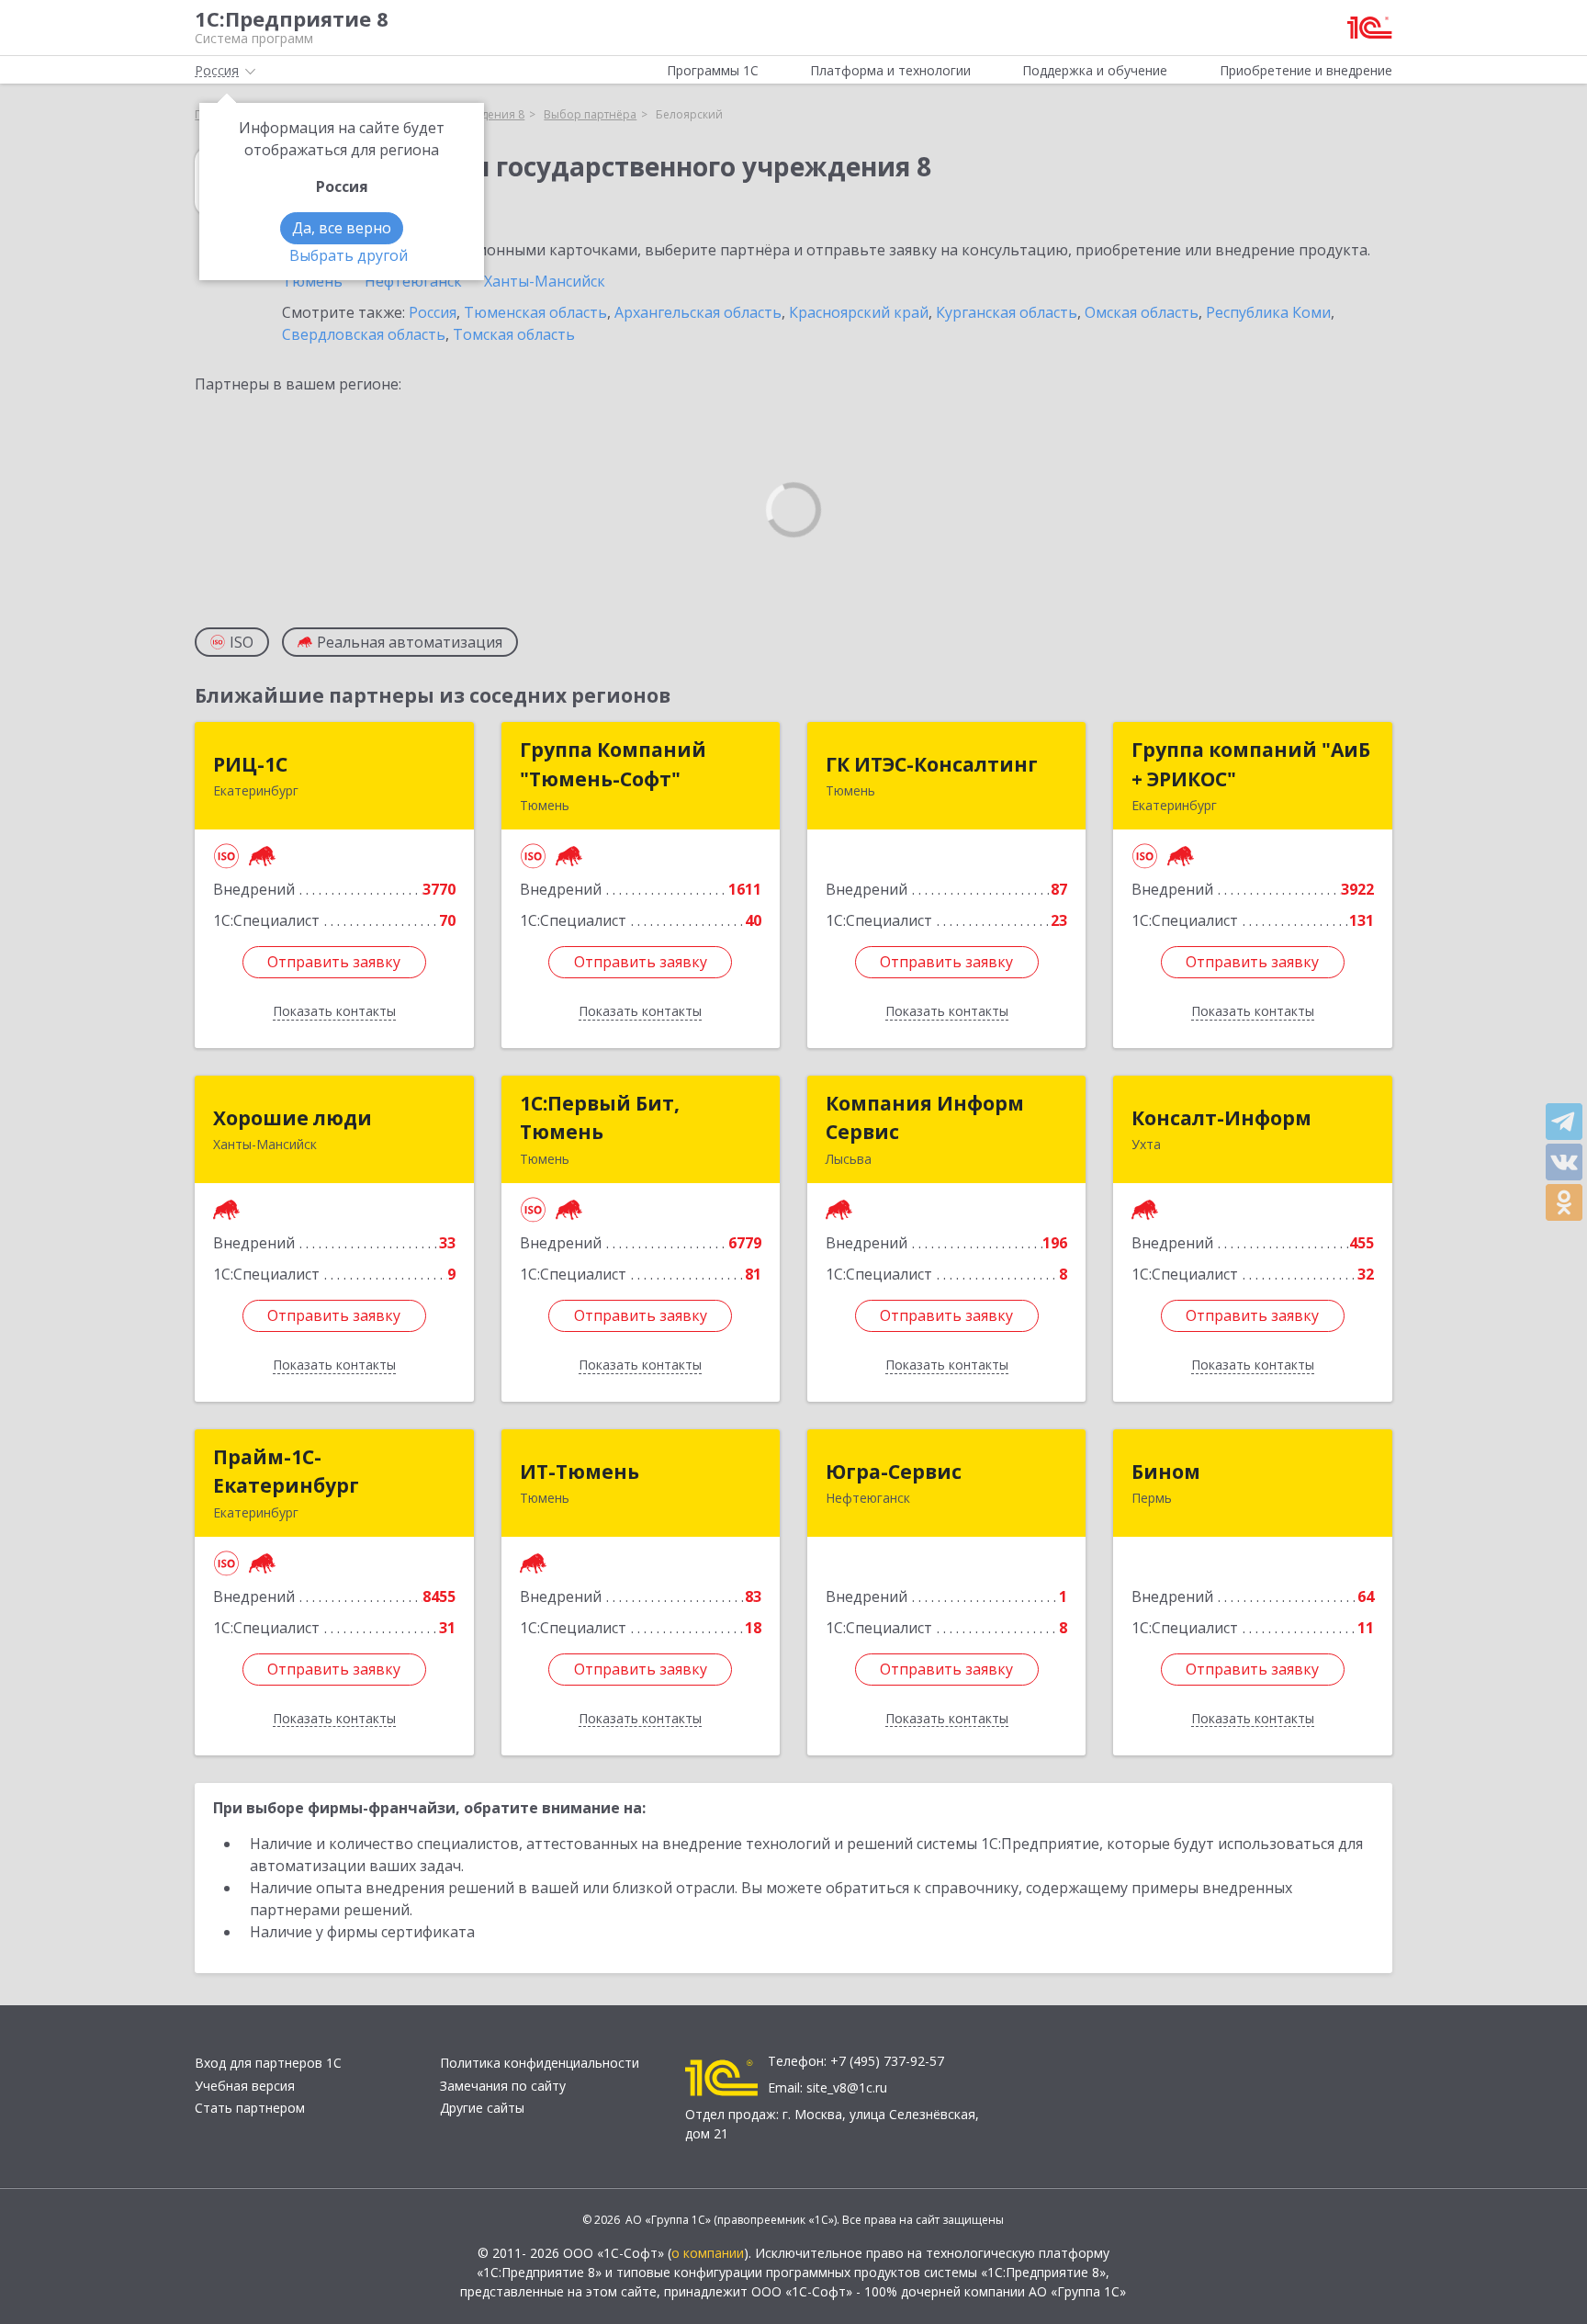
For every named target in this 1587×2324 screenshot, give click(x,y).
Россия (433, 312)
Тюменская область (535, 312)
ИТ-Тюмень (580, 1472)
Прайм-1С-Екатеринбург (286, 1472)
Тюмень (312, 281)
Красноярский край (859, 312)
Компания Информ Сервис (925, 1118)
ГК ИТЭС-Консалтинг (932, 764)
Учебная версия (245, 2086)
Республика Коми (1268, 312)
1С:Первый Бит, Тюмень (600, 1118)
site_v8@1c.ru (847, 2087)
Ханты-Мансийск (545, 281)
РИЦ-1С (250, 764)
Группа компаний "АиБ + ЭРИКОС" (1251, 764)
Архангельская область (698, 312)
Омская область (1142, 312)
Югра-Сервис (894, 1472)
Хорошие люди (293, 1118)
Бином (1166, 1472)
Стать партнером (250, 2108)
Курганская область (1007, 312)
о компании (708, 2253)
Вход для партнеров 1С (268, 2063)
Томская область (514, 334)
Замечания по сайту (503, 2086)
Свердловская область (364, 334)
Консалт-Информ (1221, 1118)
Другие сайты (482, 2108)
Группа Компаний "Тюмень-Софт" (613, 764)
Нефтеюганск (413, 281)
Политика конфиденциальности (540, 2063)
